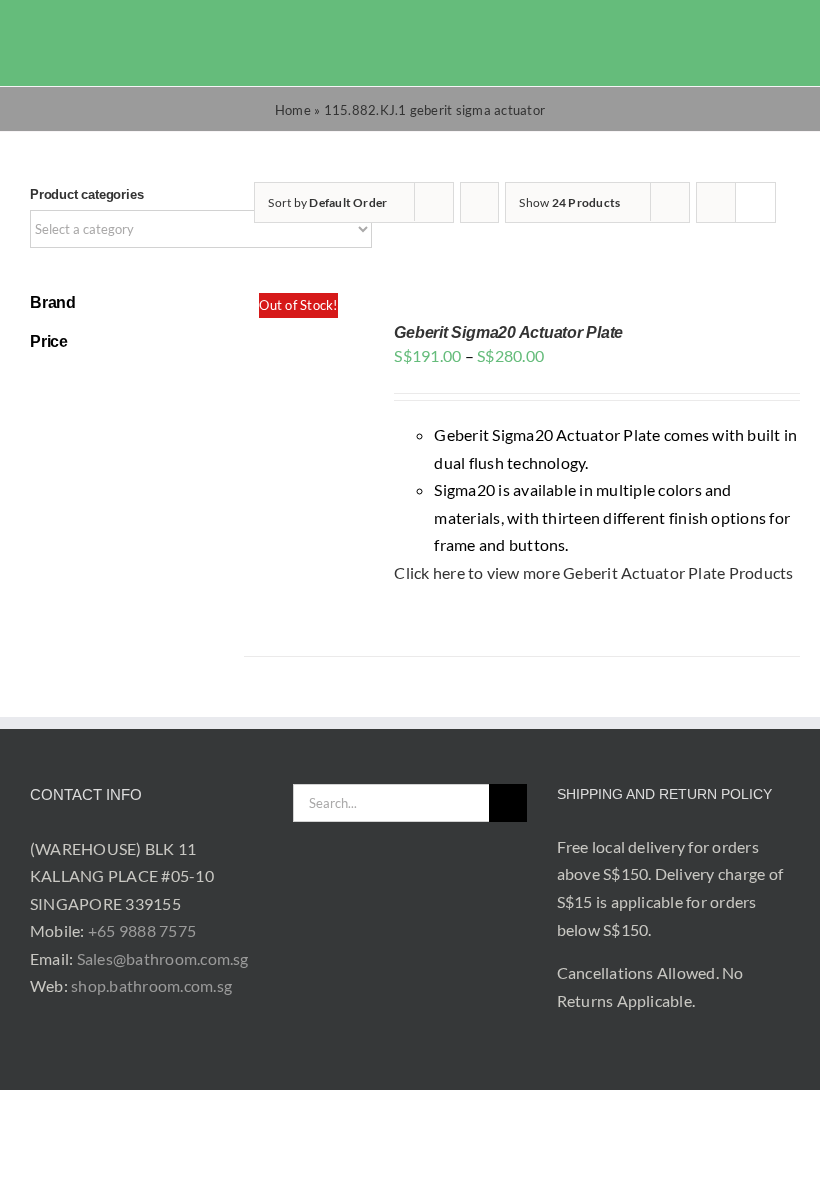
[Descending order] (479, 202)
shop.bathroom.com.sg (151, 985)
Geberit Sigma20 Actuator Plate (508, 332)
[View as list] (755, 202)
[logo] (81, 29)
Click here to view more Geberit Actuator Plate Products (593, 572)
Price (49, 341)
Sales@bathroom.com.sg (163, 958)
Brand (53, 302)
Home (293, 110)
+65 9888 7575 (142, 930)
